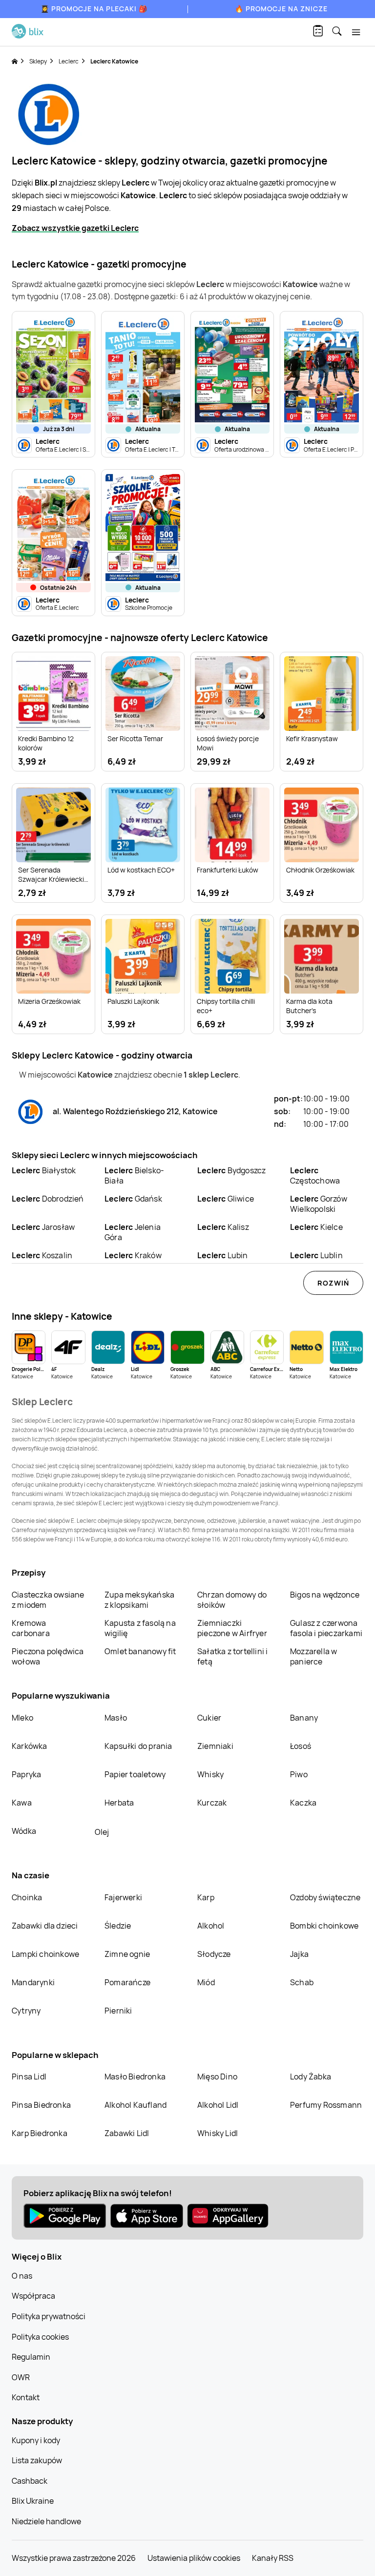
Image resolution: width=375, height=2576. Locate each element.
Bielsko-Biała (134, 1175)
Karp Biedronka (40, 2133)
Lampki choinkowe (45, 1954)
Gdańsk (133, 1199)
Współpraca (33, 2296)
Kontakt (26, 2397)
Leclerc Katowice (114, 61)
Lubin (223, 1255)
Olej (102, 1832)
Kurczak (212, 1803)
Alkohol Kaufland (135, 2105)
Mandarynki (33, 1982)
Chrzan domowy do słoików (232, 1600)
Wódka (24, 1831)
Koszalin (42, 1255)
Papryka (26, 1774)
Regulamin (31, 2357)
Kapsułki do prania (138, 1746)
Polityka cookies (40, 2337)
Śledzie (118, 1926)
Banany (304, 1718)
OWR (21, 2377)
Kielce (316, 1227)
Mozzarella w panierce (313, 1656)
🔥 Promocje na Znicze (281, 9)
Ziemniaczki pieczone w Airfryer (232, 1628)
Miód (206, 1982)
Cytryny (26, 2011)
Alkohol (211, 1926)
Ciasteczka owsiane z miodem (48, 1600)
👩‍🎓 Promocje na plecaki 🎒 (94, 9)
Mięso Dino (217, 2077)
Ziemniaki (215, 1746)
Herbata (119, 1803)
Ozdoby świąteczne (325, 1897)
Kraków (133, 1255)
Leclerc (69, 61)
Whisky (210, 1774)
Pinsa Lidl (29, 2077)
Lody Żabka (311, 2077)
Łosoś (301, 1746)
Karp (206, 1897)
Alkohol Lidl (218, 2105)
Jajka (299, 1954)
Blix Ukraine (33, 2501)
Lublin (316, 1255)
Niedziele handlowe (46, 2521)
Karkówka (30, 1746)
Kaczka (303, 1803)
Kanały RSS (273, 2558)
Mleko (22, 1718)
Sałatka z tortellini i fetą (232, 1656)
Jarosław (43, 1227)
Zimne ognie (127, 1954)
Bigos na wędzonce (325, 1595)
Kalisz (223, 1227)
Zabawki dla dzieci (45, 1926)
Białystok (44, 1170)
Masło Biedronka (135, 2077)
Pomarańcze (127, 1982)
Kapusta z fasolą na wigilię (140, 1628)
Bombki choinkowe (324, 1926)
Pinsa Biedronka (41, 2105)
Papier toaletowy (135, 1774)
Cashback (30, 2481)
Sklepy (38, 61)
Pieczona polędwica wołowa (48, 1656)
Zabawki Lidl (127, 2133)
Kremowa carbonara (31, 1628)
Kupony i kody (36, 2440)
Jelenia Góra (133, 1232)
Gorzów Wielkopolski (319, 1204)
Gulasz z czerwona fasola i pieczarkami (326, 1628)
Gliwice (226, 1199)
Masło (116, 1718)
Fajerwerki (123, 1897)
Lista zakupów (37, 2460)
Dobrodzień (48, 1199)
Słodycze (214, 1954)
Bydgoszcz (231, 1170)
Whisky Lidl (218, 2133)
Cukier (209, 1718)
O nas (22, 2276)
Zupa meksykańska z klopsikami (139, 1600)
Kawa (22, 1803)
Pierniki (119, 2011)
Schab (302, 1982)
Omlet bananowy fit (140, 1651)
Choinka (27, 1897)
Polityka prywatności (49, 2316)
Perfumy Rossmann (326, 2105)
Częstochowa (315, 1175)
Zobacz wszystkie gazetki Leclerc (75, 228)
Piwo (299, 1774)
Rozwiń (333, 1283)
